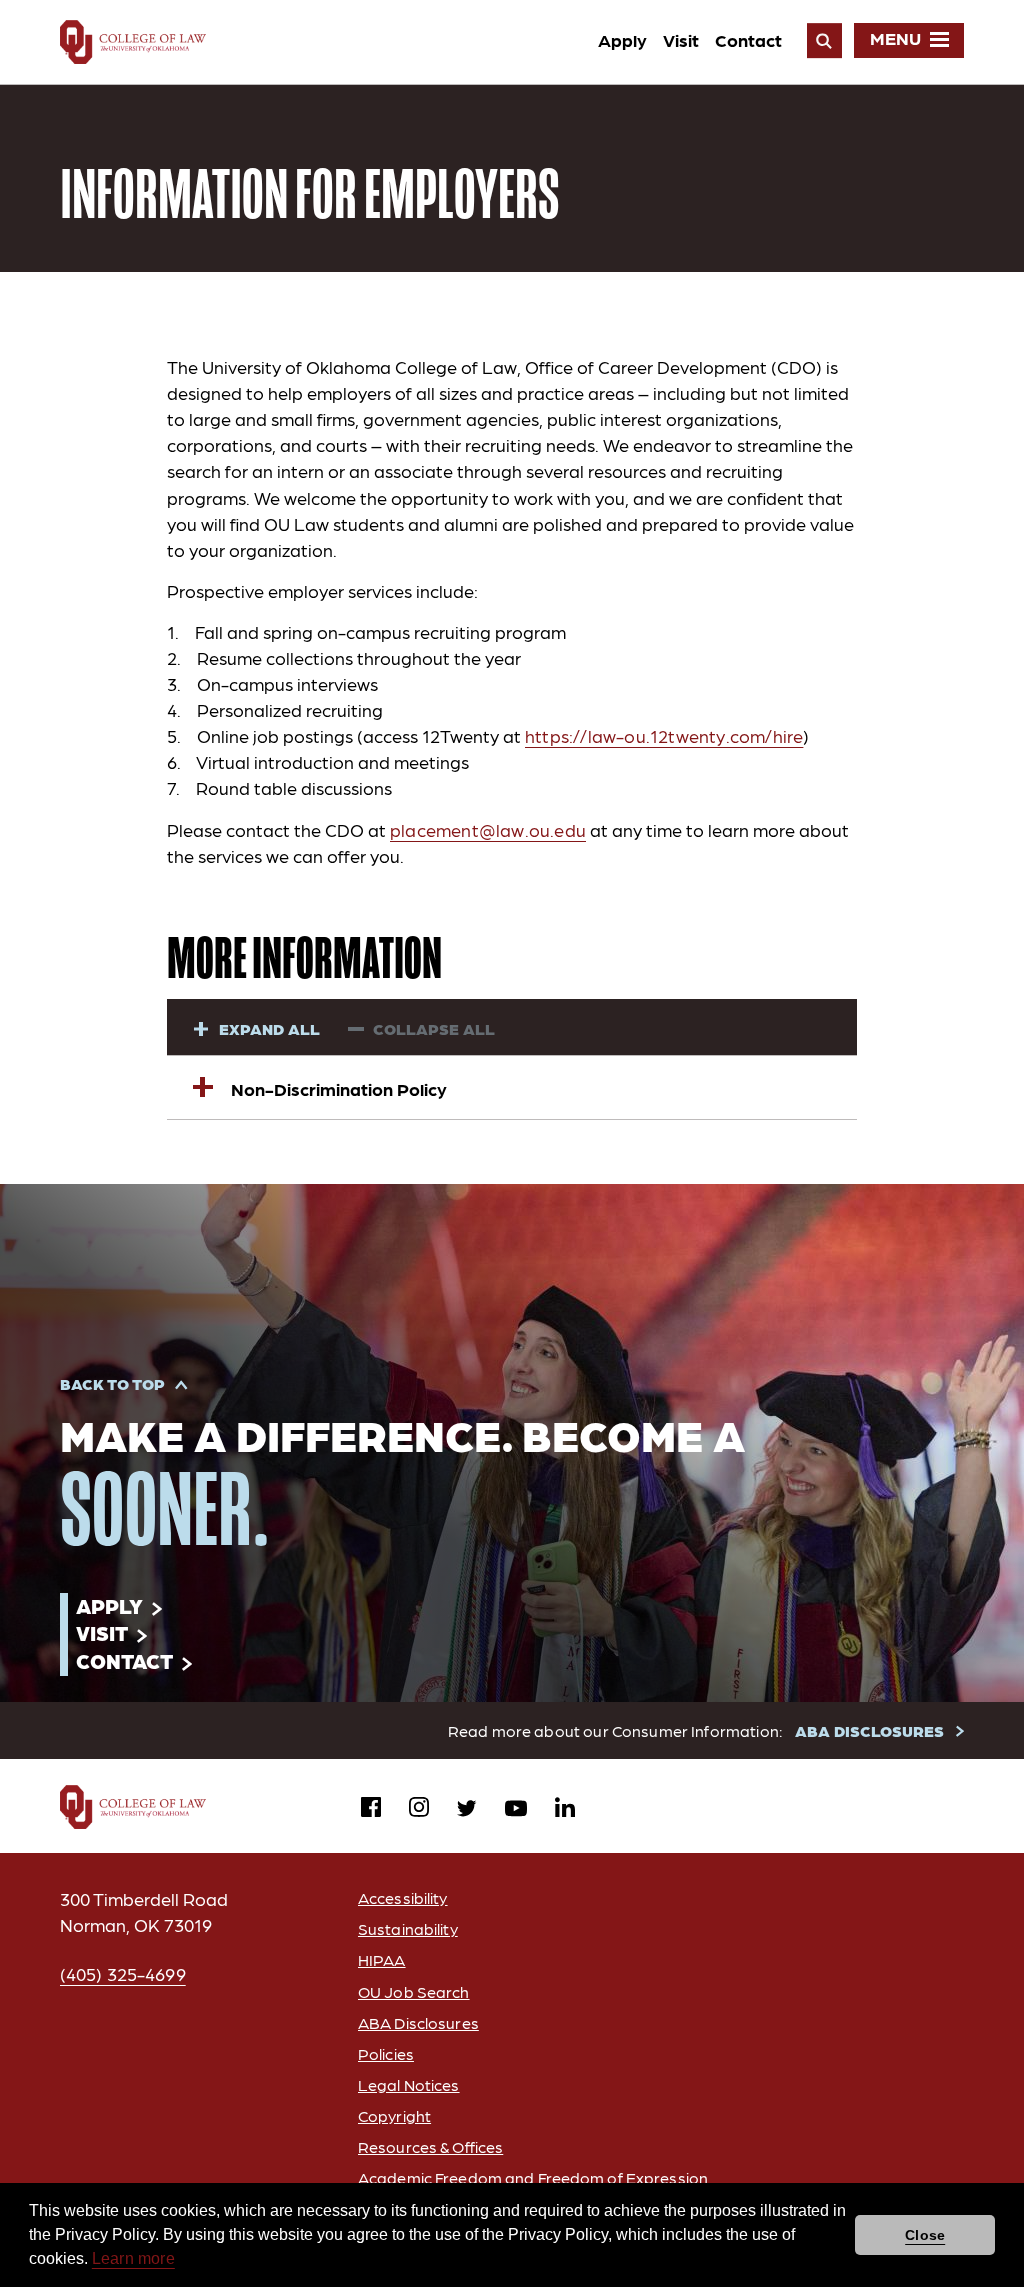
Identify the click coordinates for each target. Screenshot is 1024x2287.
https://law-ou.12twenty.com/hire (664, 735)
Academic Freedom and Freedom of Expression (533, 2177)
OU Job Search (414, 1991)
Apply (622, 39)
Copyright (394, 2115)
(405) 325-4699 (123, 1973)
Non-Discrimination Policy (339, 1088)
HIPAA (382, 1959)
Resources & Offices (430, 2146)
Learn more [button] (133, 2258)
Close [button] (925, 2235)
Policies (386, 2053)
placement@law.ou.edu (488, 829)
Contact (748, 39)
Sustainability (408, 1928)
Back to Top (112, 1383)
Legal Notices (409, 2084)
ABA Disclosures (418, 2022)
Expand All (269, 1028)
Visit (681, 39)
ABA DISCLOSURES (869, 1730)
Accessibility (403, 1897)
